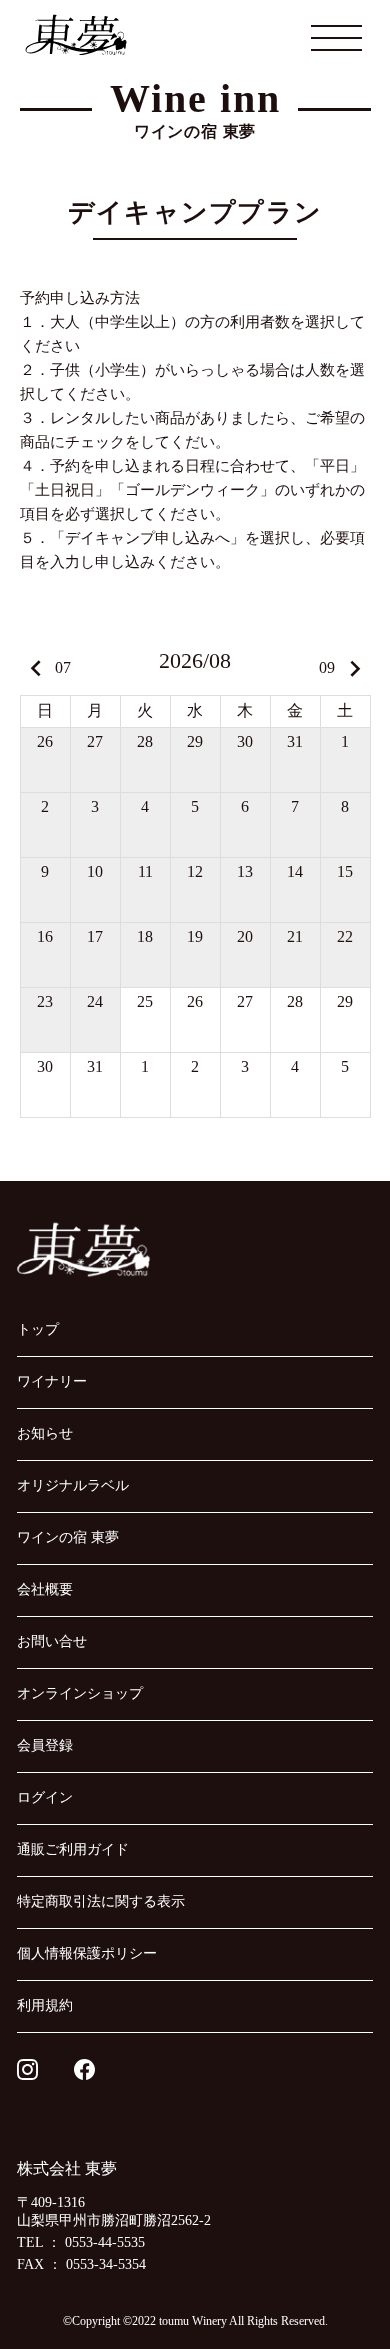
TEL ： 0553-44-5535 (81, 2242)
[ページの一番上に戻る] (326, 2285)
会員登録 (45, 1745)
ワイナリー (52, 1381)
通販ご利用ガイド (73, 1849)
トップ (38, 1329)
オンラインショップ (80, 1693)
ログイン (45, 1797)
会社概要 (45, 1589)
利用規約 (45, 2005)
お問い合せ (52, 1641)
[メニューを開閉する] (337, 37)
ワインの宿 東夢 (68, 1537)
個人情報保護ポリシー (87, 1953)
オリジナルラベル (73, 1485)
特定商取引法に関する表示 (101, 1901)
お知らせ (45, 1433)
